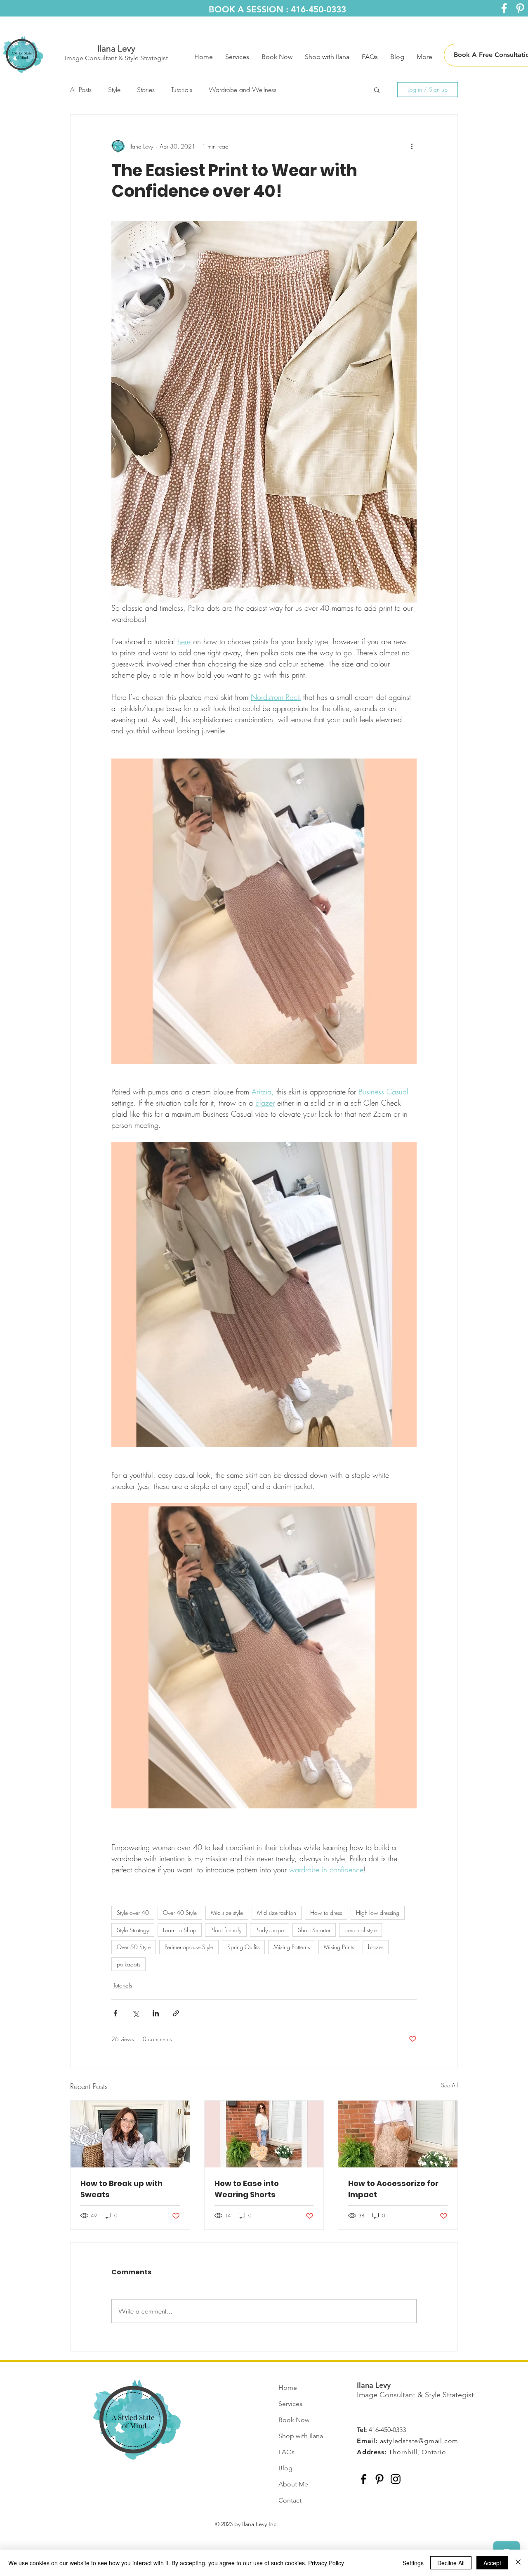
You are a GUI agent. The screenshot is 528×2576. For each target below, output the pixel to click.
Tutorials (182, 90)
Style (114, 90)
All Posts (81, 90)
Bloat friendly (226, 1930)
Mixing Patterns (292, 1947)
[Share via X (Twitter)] (136, 2013)
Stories (146, 90)
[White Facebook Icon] (504, 8)
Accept (492, 2563)
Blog (285, 2468)
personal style (361, 1930)
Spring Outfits (243, 1947)
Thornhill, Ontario (417, 2452)
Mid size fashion (277, 1913)
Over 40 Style (180, 1913)
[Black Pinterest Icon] (379, 2479)
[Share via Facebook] (115, 2013)
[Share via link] (176, 2013)
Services (290, 2404)
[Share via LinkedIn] (156, 2013)
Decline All (451, 2563)
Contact (290, 2500)
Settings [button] (413, 2563)
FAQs (286, 2452)
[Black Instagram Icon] (396, 2479)
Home (288, 2388)
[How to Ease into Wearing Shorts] (264, 2134)
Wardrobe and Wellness (243, 90)
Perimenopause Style (189, 1947)
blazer (376, 1947)
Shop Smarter (314, 1930)
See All (449, 2085)
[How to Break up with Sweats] (130, 2134)
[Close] (518, 2563)
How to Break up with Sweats (121, 2189)
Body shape (270, 1930)
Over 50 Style (134, 1947)
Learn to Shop (180, 1930)
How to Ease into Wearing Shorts (247, 2189)
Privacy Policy (326, 2563)
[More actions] (412, 146)
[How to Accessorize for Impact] (398, 2134)
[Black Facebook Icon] (363, 2479)
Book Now (294, 2420)
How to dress (326, 1913)
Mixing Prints (339, 1947)
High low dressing (378, 1913)
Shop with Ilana (301, 2436)
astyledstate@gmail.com (419, 2441)
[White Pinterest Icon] (520, 8)
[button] (377, 90)
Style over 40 (133, 1913)
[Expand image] (264, 1295)
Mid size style (227, 1913)
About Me (293, 2484)
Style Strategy (133, 1930)
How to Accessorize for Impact (393, 2189)
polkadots (128, 1964)
